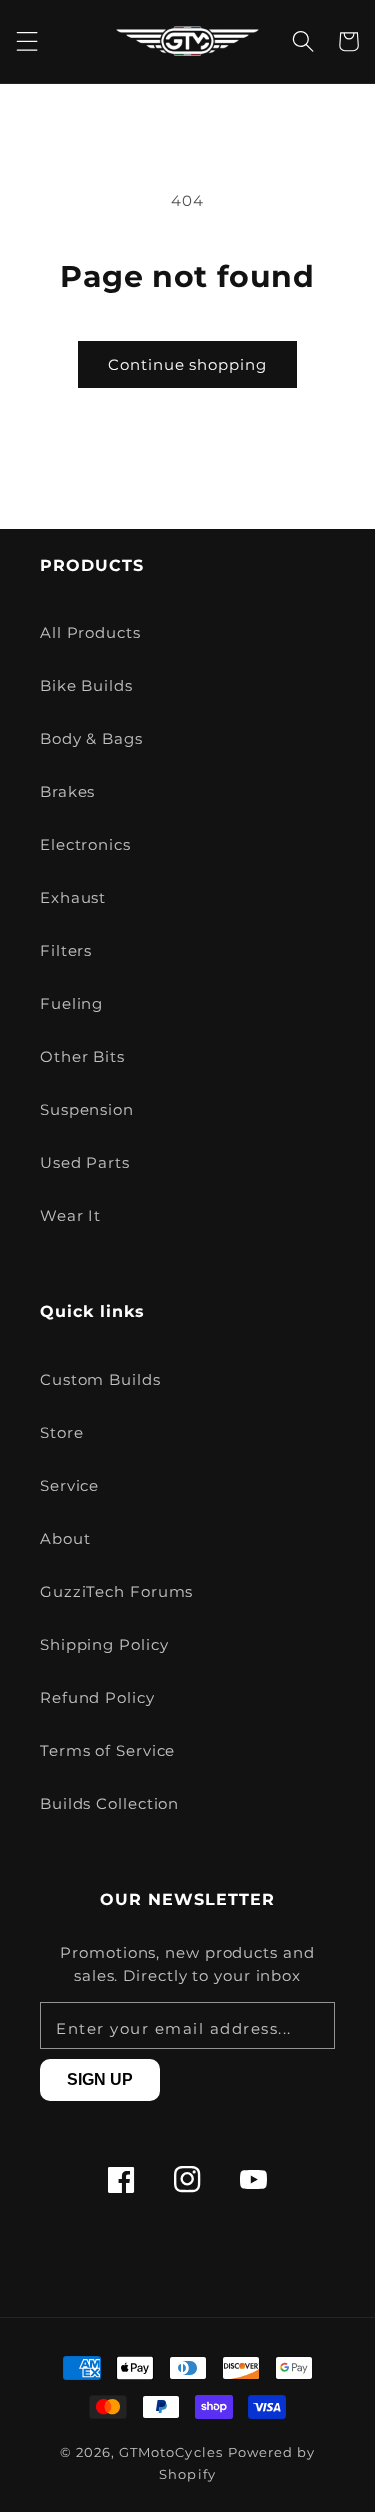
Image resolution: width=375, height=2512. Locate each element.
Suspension (87, 1109)
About (65, 1538)
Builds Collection (109, 1803)
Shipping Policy (104, 1644)
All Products (90, 632)
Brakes (67, 791)
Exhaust (73, 897)
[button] (27, 41)
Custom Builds (100, 1379)
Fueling (71, 1003)
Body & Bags (91, 738)
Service (69, 1485)
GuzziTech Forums (116, 1591)
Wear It (70, 1215)
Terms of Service (107, 1750)
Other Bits (82, 1056)
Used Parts (85, 1162)
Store (62, 1432)
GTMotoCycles (171, 2452)
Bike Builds (86, 685)
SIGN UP (100, 2079)
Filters (66, 950)
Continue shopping (187, 364)
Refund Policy (97, 1697)
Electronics (85, 844)
